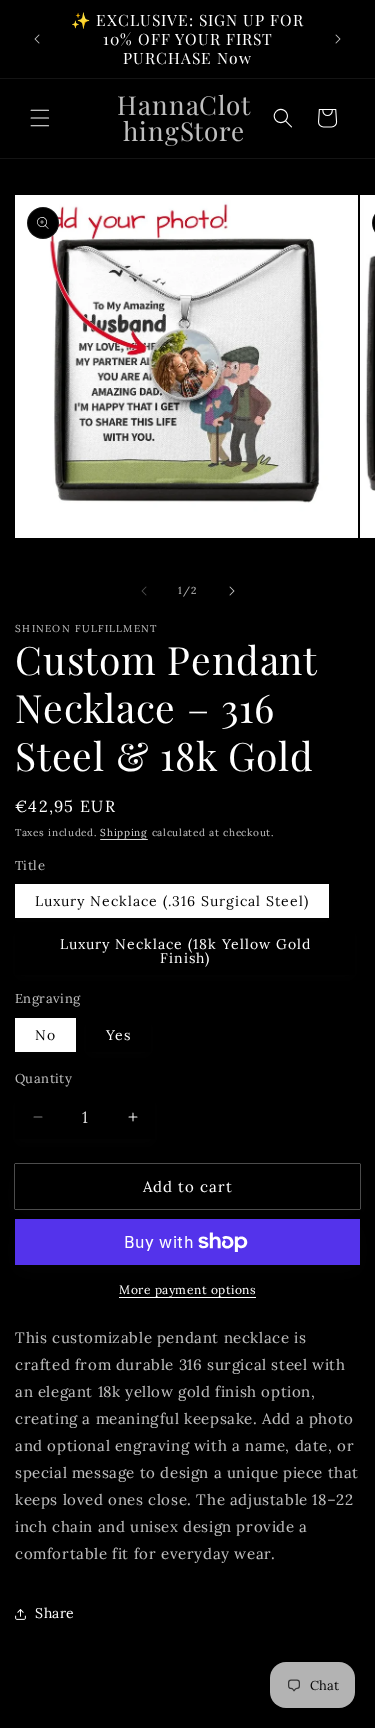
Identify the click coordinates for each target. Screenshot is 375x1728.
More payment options (187, 1289)
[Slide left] (144, 591)
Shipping (124, 832)
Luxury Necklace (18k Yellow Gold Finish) (185, 951)
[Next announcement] (338, 39)
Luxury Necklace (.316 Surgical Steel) (172, 901)
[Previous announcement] (37, 39)
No (45, 1035)
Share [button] (55, 1613)
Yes (118, 1035)
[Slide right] (232, 591)
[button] (40, 118)
